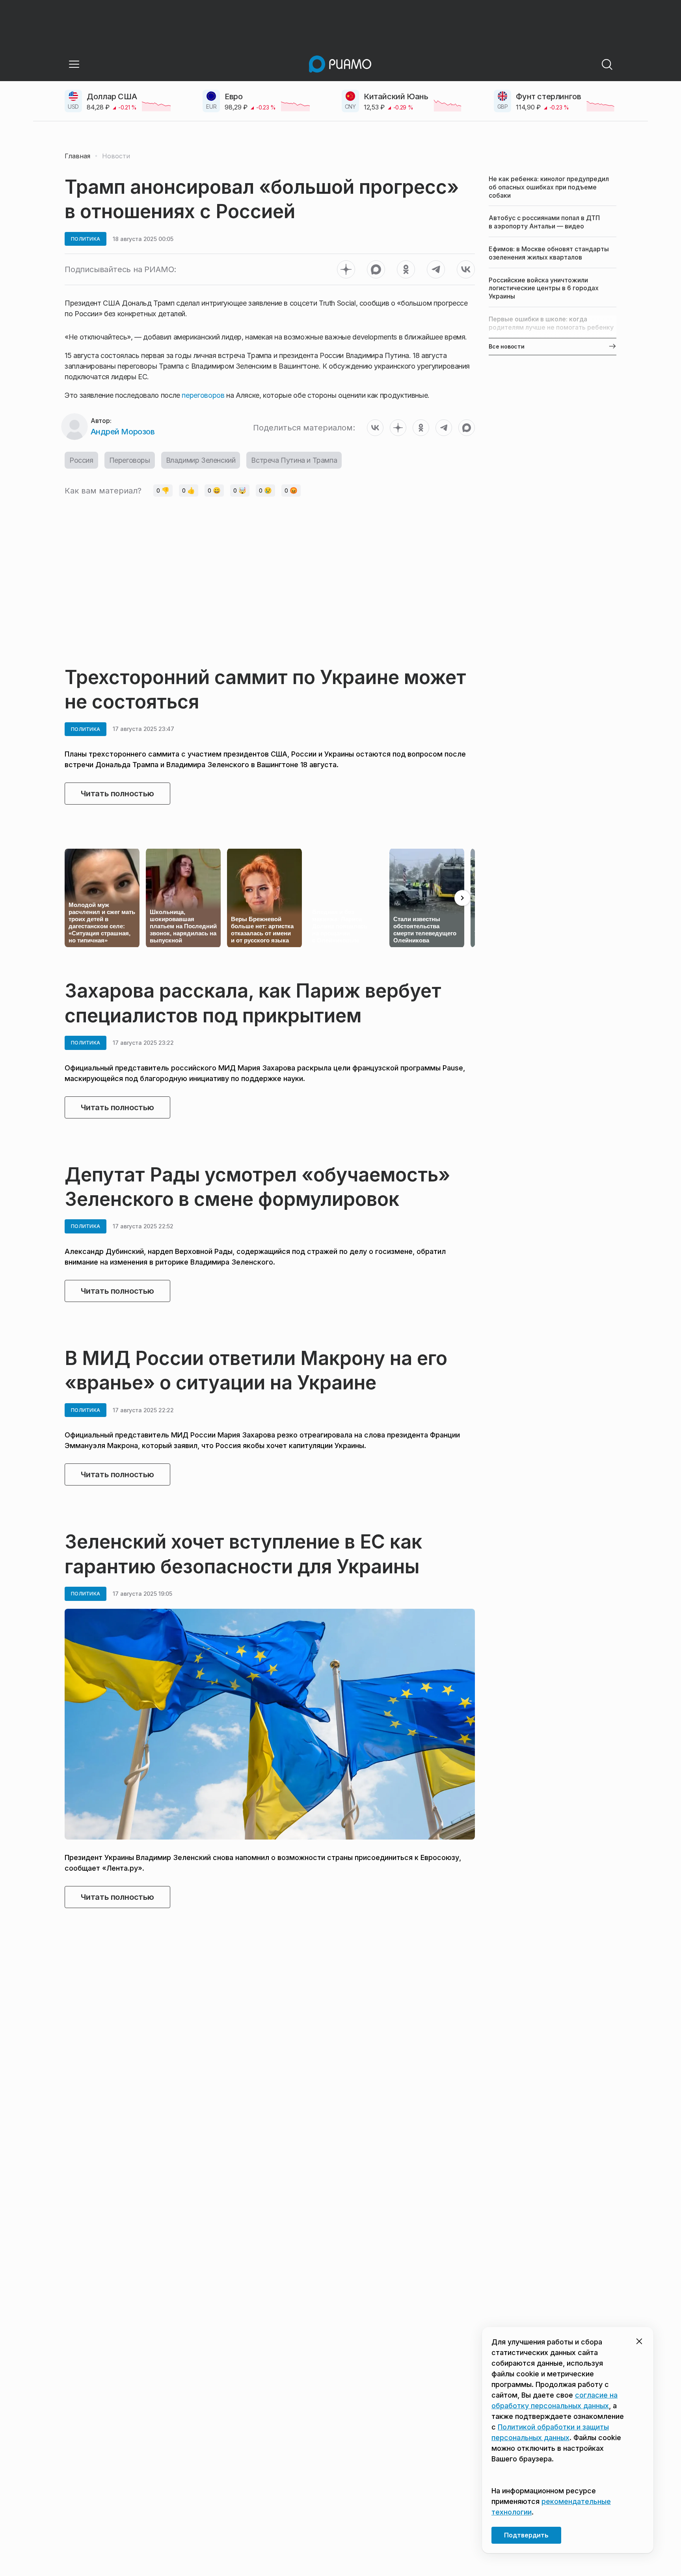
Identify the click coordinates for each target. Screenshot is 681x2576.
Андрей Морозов (123, 432)
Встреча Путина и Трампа (294, 460)
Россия (81, 460)
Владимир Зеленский (201, 460)
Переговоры (130, 460)
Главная (77, 156)
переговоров (204, 395)
